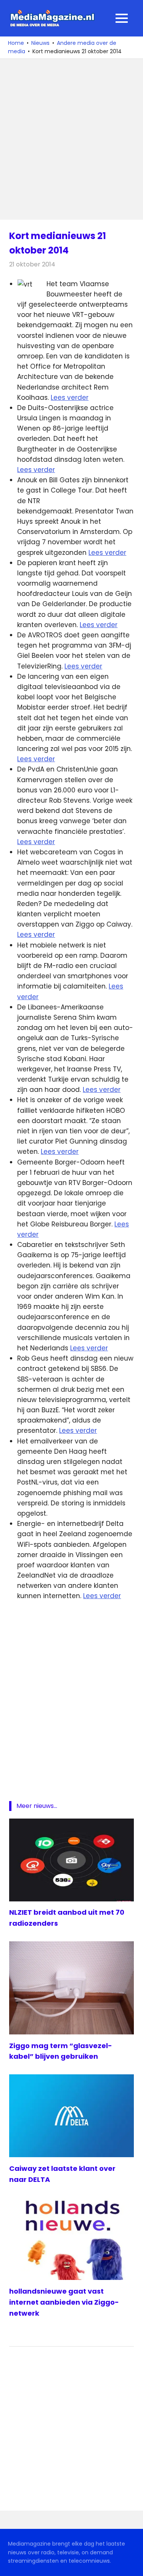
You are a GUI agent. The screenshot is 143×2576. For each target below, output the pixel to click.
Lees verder (70, 398)
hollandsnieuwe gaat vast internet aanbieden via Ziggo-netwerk (64, 2302)
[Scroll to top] (132, 2565)
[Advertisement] (71, 139)
